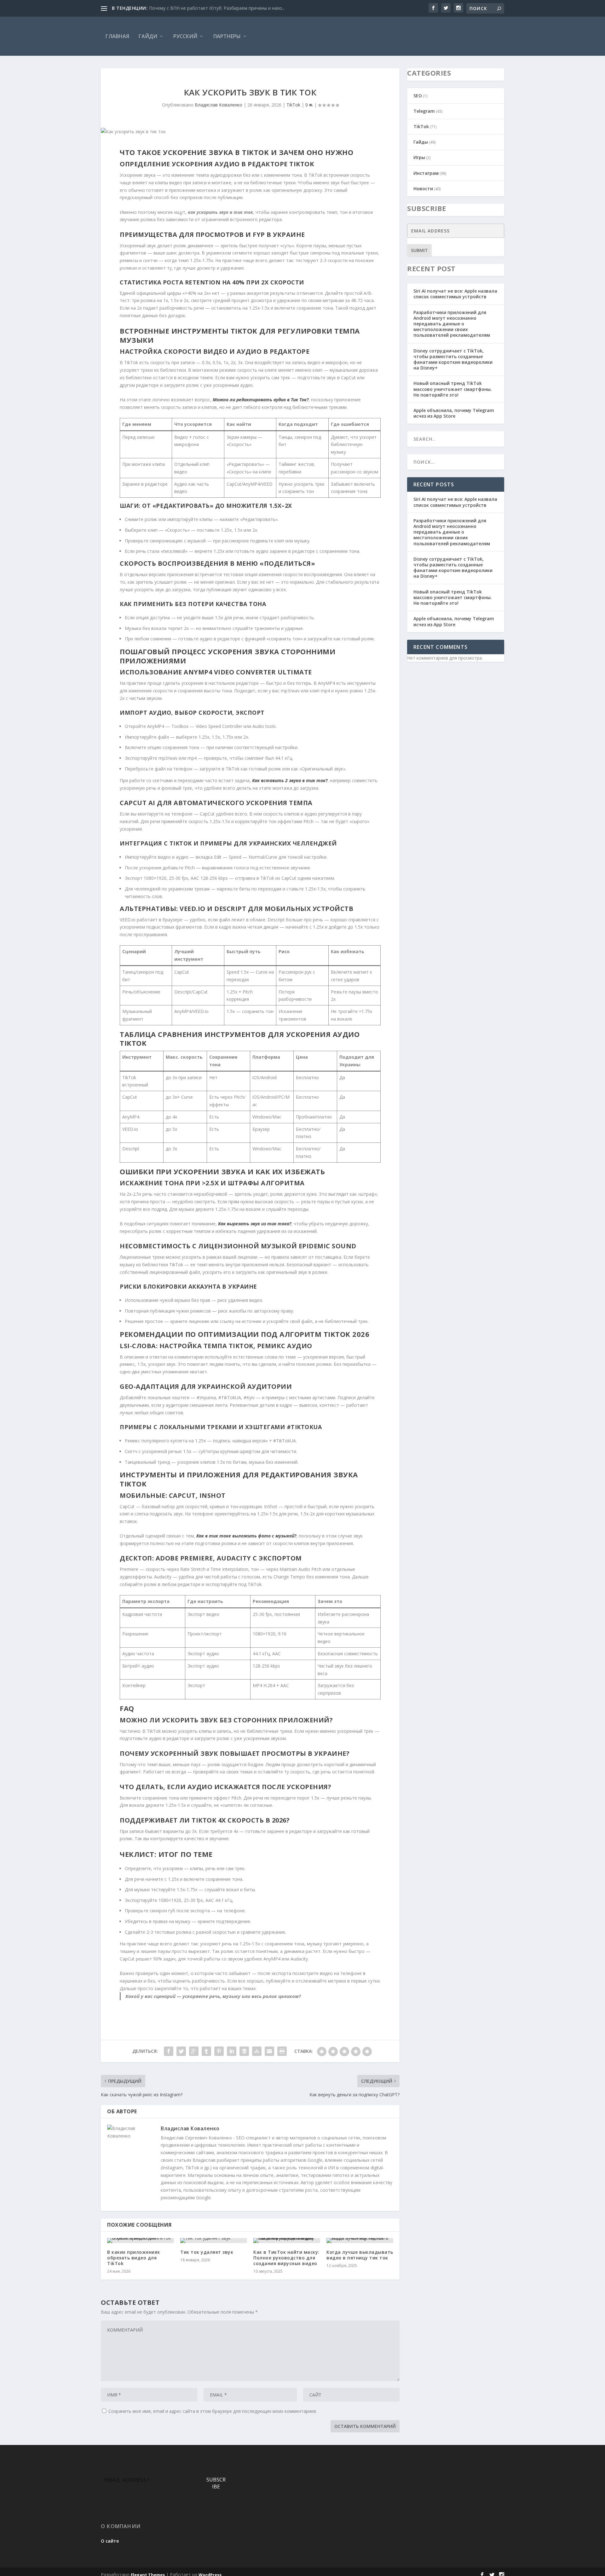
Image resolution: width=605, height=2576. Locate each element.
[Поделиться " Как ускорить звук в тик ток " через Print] (282, 2051)
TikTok (293, 105)
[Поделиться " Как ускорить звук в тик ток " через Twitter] (181, 2051)
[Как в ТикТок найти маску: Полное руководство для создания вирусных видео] (287, 2241)
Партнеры (227, 36)
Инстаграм (426, 173)
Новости (423, 189)
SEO (418, 96)
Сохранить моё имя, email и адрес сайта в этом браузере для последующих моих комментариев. (213, 2411)
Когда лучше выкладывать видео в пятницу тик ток (360, 2255)
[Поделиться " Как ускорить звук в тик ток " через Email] (269, 2051)
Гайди (148, 36)
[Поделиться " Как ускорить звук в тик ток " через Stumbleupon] (257, 2051)
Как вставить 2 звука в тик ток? (290, 780)
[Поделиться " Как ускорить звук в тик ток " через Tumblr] (206, 2051)
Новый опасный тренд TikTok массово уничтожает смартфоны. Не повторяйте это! (453, 389)
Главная (117, 36)
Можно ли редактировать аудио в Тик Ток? (261, 400)
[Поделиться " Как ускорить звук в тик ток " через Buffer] (244, 2051)
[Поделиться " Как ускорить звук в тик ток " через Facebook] (169, 2051)
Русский (185, 36)
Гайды (421, 142)
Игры (419, 157)
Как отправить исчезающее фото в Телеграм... (200, 8)
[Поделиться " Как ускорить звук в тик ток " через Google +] (194, 2051)
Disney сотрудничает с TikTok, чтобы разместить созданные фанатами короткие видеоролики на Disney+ (453, 359)
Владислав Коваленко (219, 105)
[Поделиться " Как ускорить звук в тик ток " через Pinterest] (219, 2051)
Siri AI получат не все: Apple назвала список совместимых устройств (455, 294)
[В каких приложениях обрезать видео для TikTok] (141, 2241)
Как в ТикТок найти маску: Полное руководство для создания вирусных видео (286, 2258)
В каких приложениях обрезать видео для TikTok (134, 2258)
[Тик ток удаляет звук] (214, 2241)
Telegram (424, 111)
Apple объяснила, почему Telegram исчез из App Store (454, 413)
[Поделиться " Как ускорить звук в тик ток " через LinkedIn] (232, 2051)
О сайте (110, 2541)
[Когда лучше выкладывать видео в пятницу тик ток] (360, 2241)
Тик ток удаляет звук (207, 2252)
